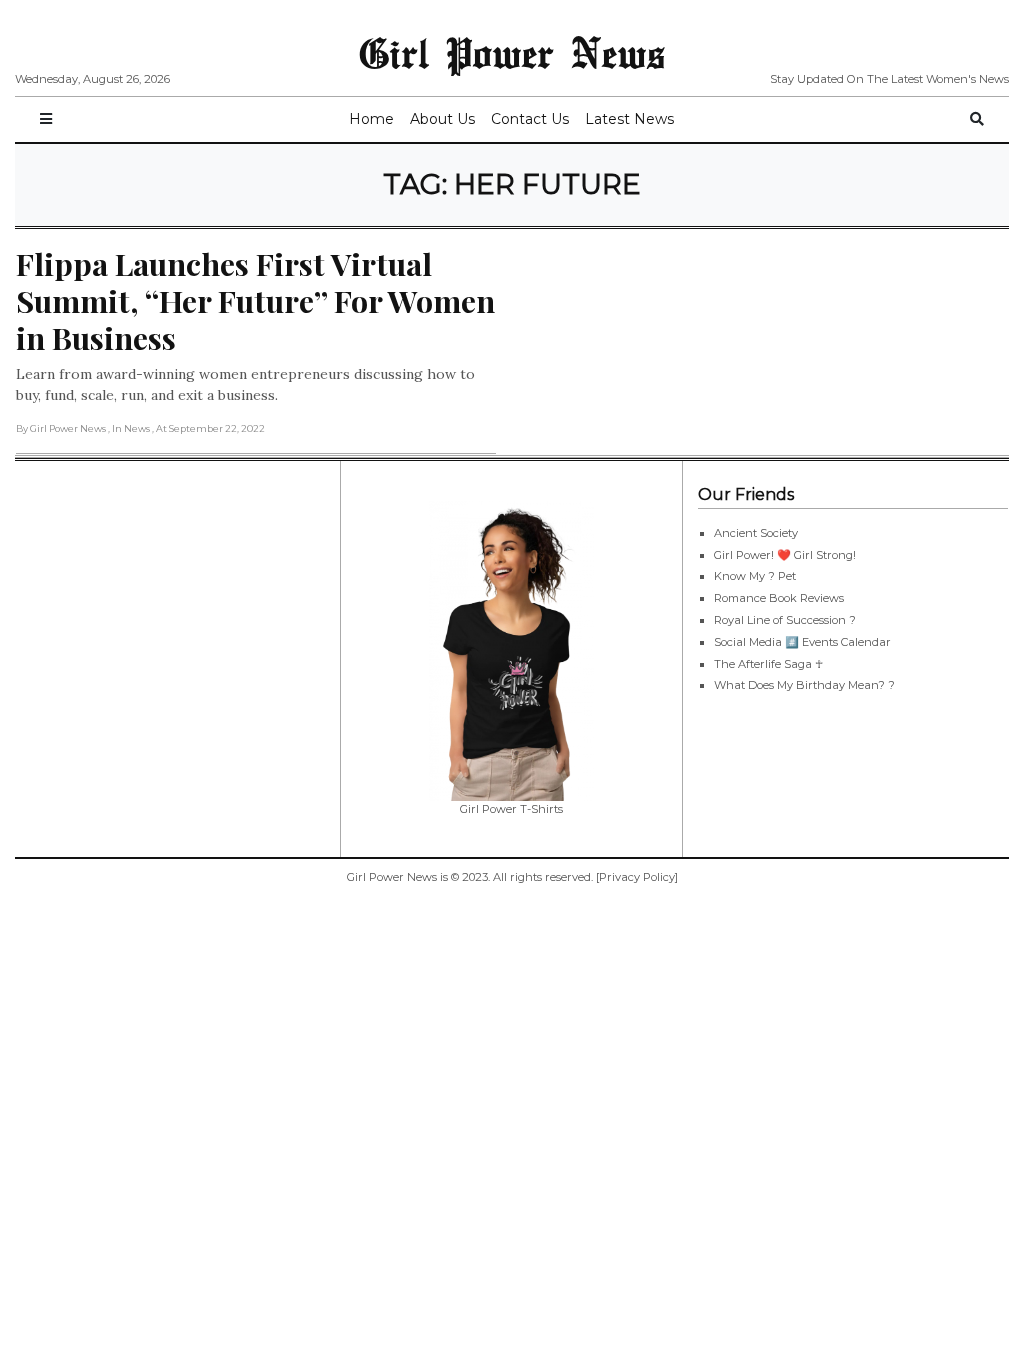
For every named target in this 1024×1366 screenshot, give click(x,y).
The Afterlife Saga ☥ (768, 664)
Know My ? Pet (755, 576)
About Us (442, 119)
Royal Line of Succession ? (785, 620)
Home (371, 119)
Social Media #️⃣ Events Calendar (802, 642)
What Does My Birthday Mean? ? (804, 685)
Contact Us (530, 119)
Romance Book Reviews (779, 598)
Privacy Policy (637, 877)
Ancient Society (756, 533)
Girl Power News (512, 52)
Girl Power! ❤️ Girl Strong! (785, 555)
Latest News (629, 119)
